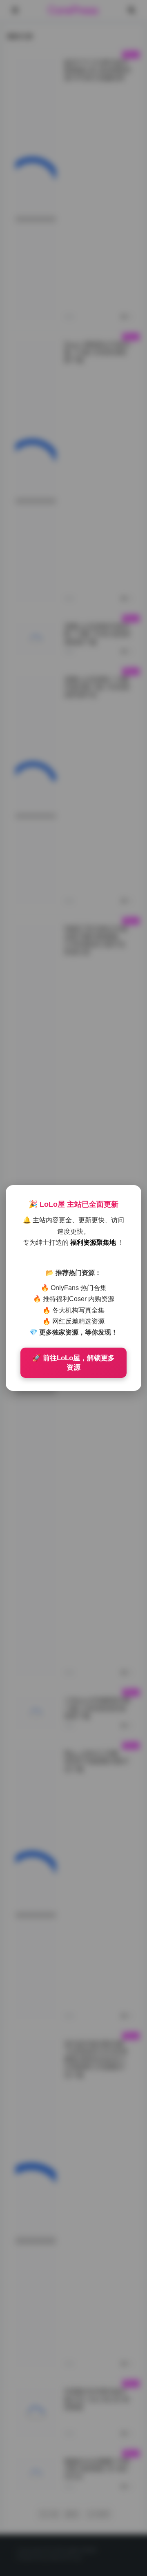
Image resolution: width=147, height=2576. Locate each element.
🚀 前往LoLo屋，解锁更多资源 (73, 1363)
